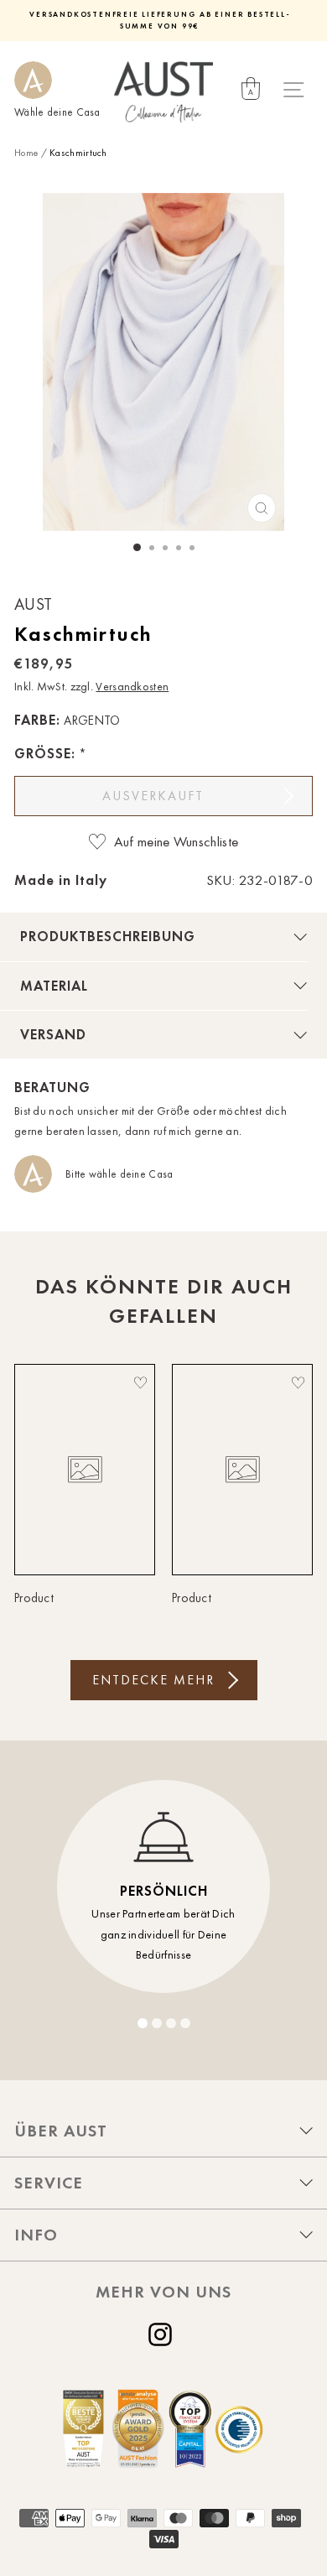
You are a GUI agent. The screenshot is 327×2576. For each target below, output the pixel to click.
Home (26, 153)
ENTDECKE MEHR (153, 1680)
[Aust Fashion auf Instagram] (163, 2334)
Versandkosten (132, 687)
